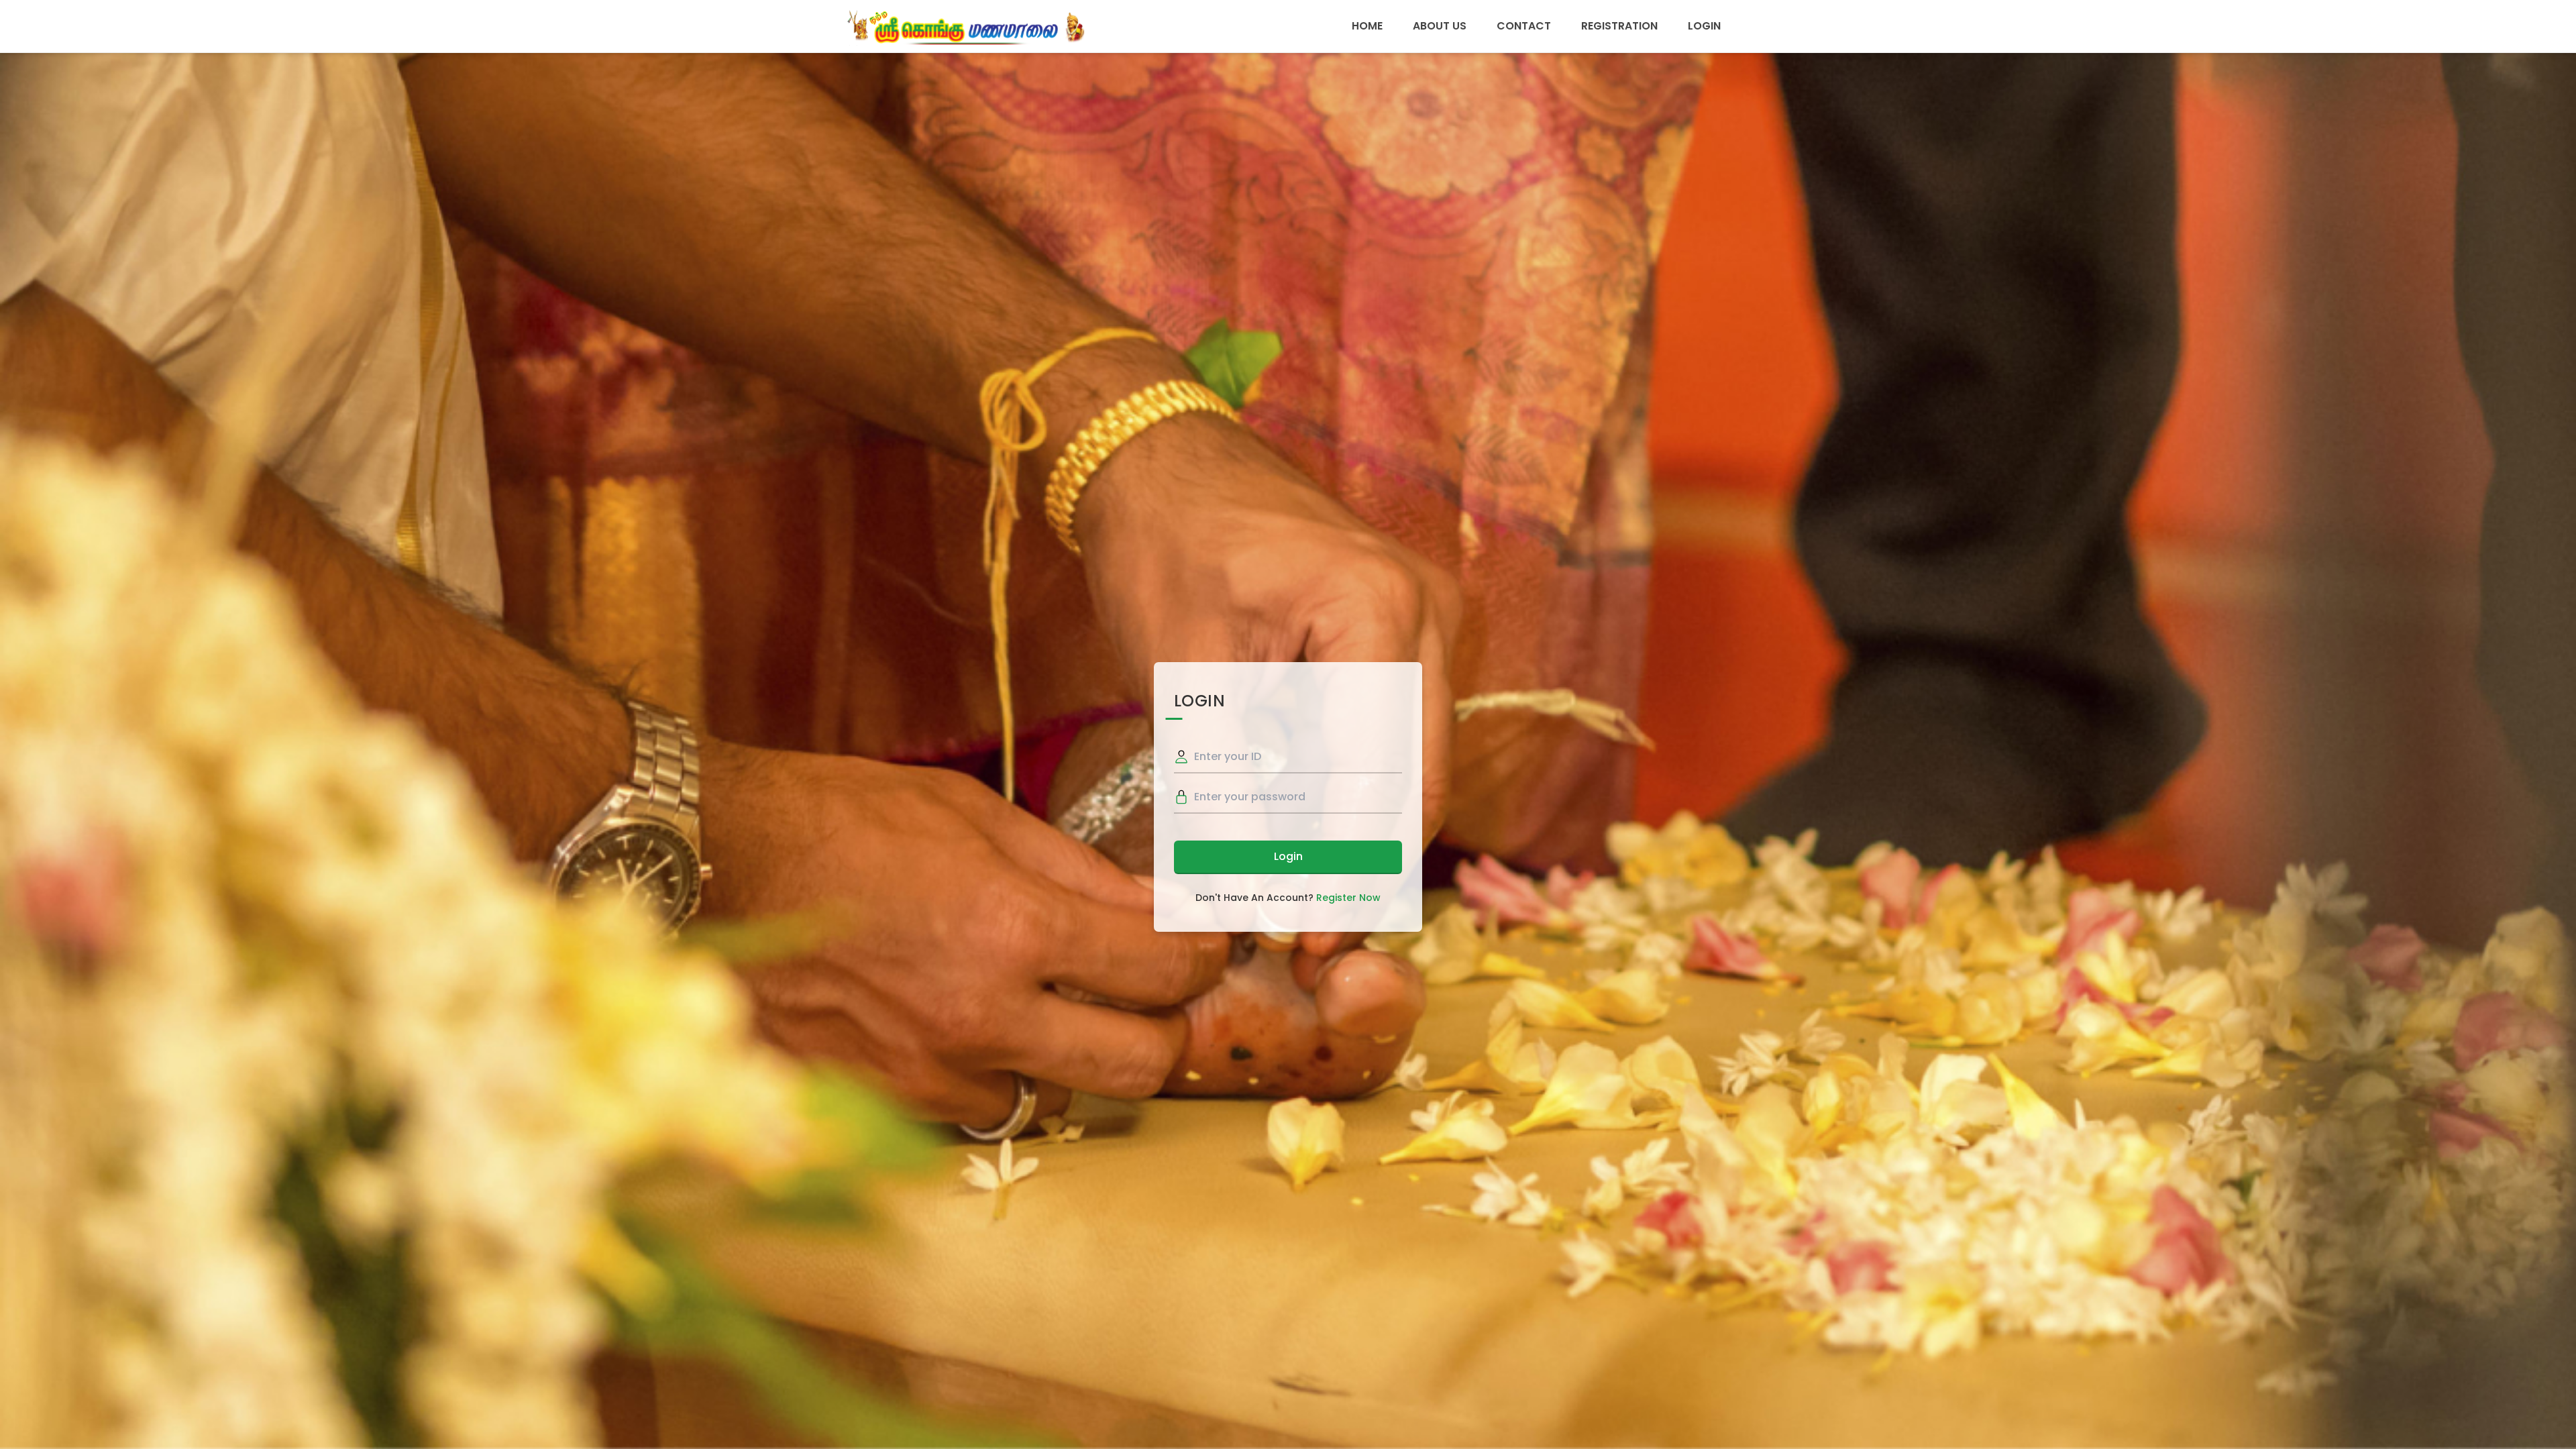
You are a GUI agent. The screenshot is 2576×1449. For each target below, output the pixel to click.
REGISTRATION (1619, 26)
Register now (1348, 898)
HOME (1367, 26)
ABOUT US (1440, 26)
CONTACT (1524, 26)
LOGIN (1704, 26)
